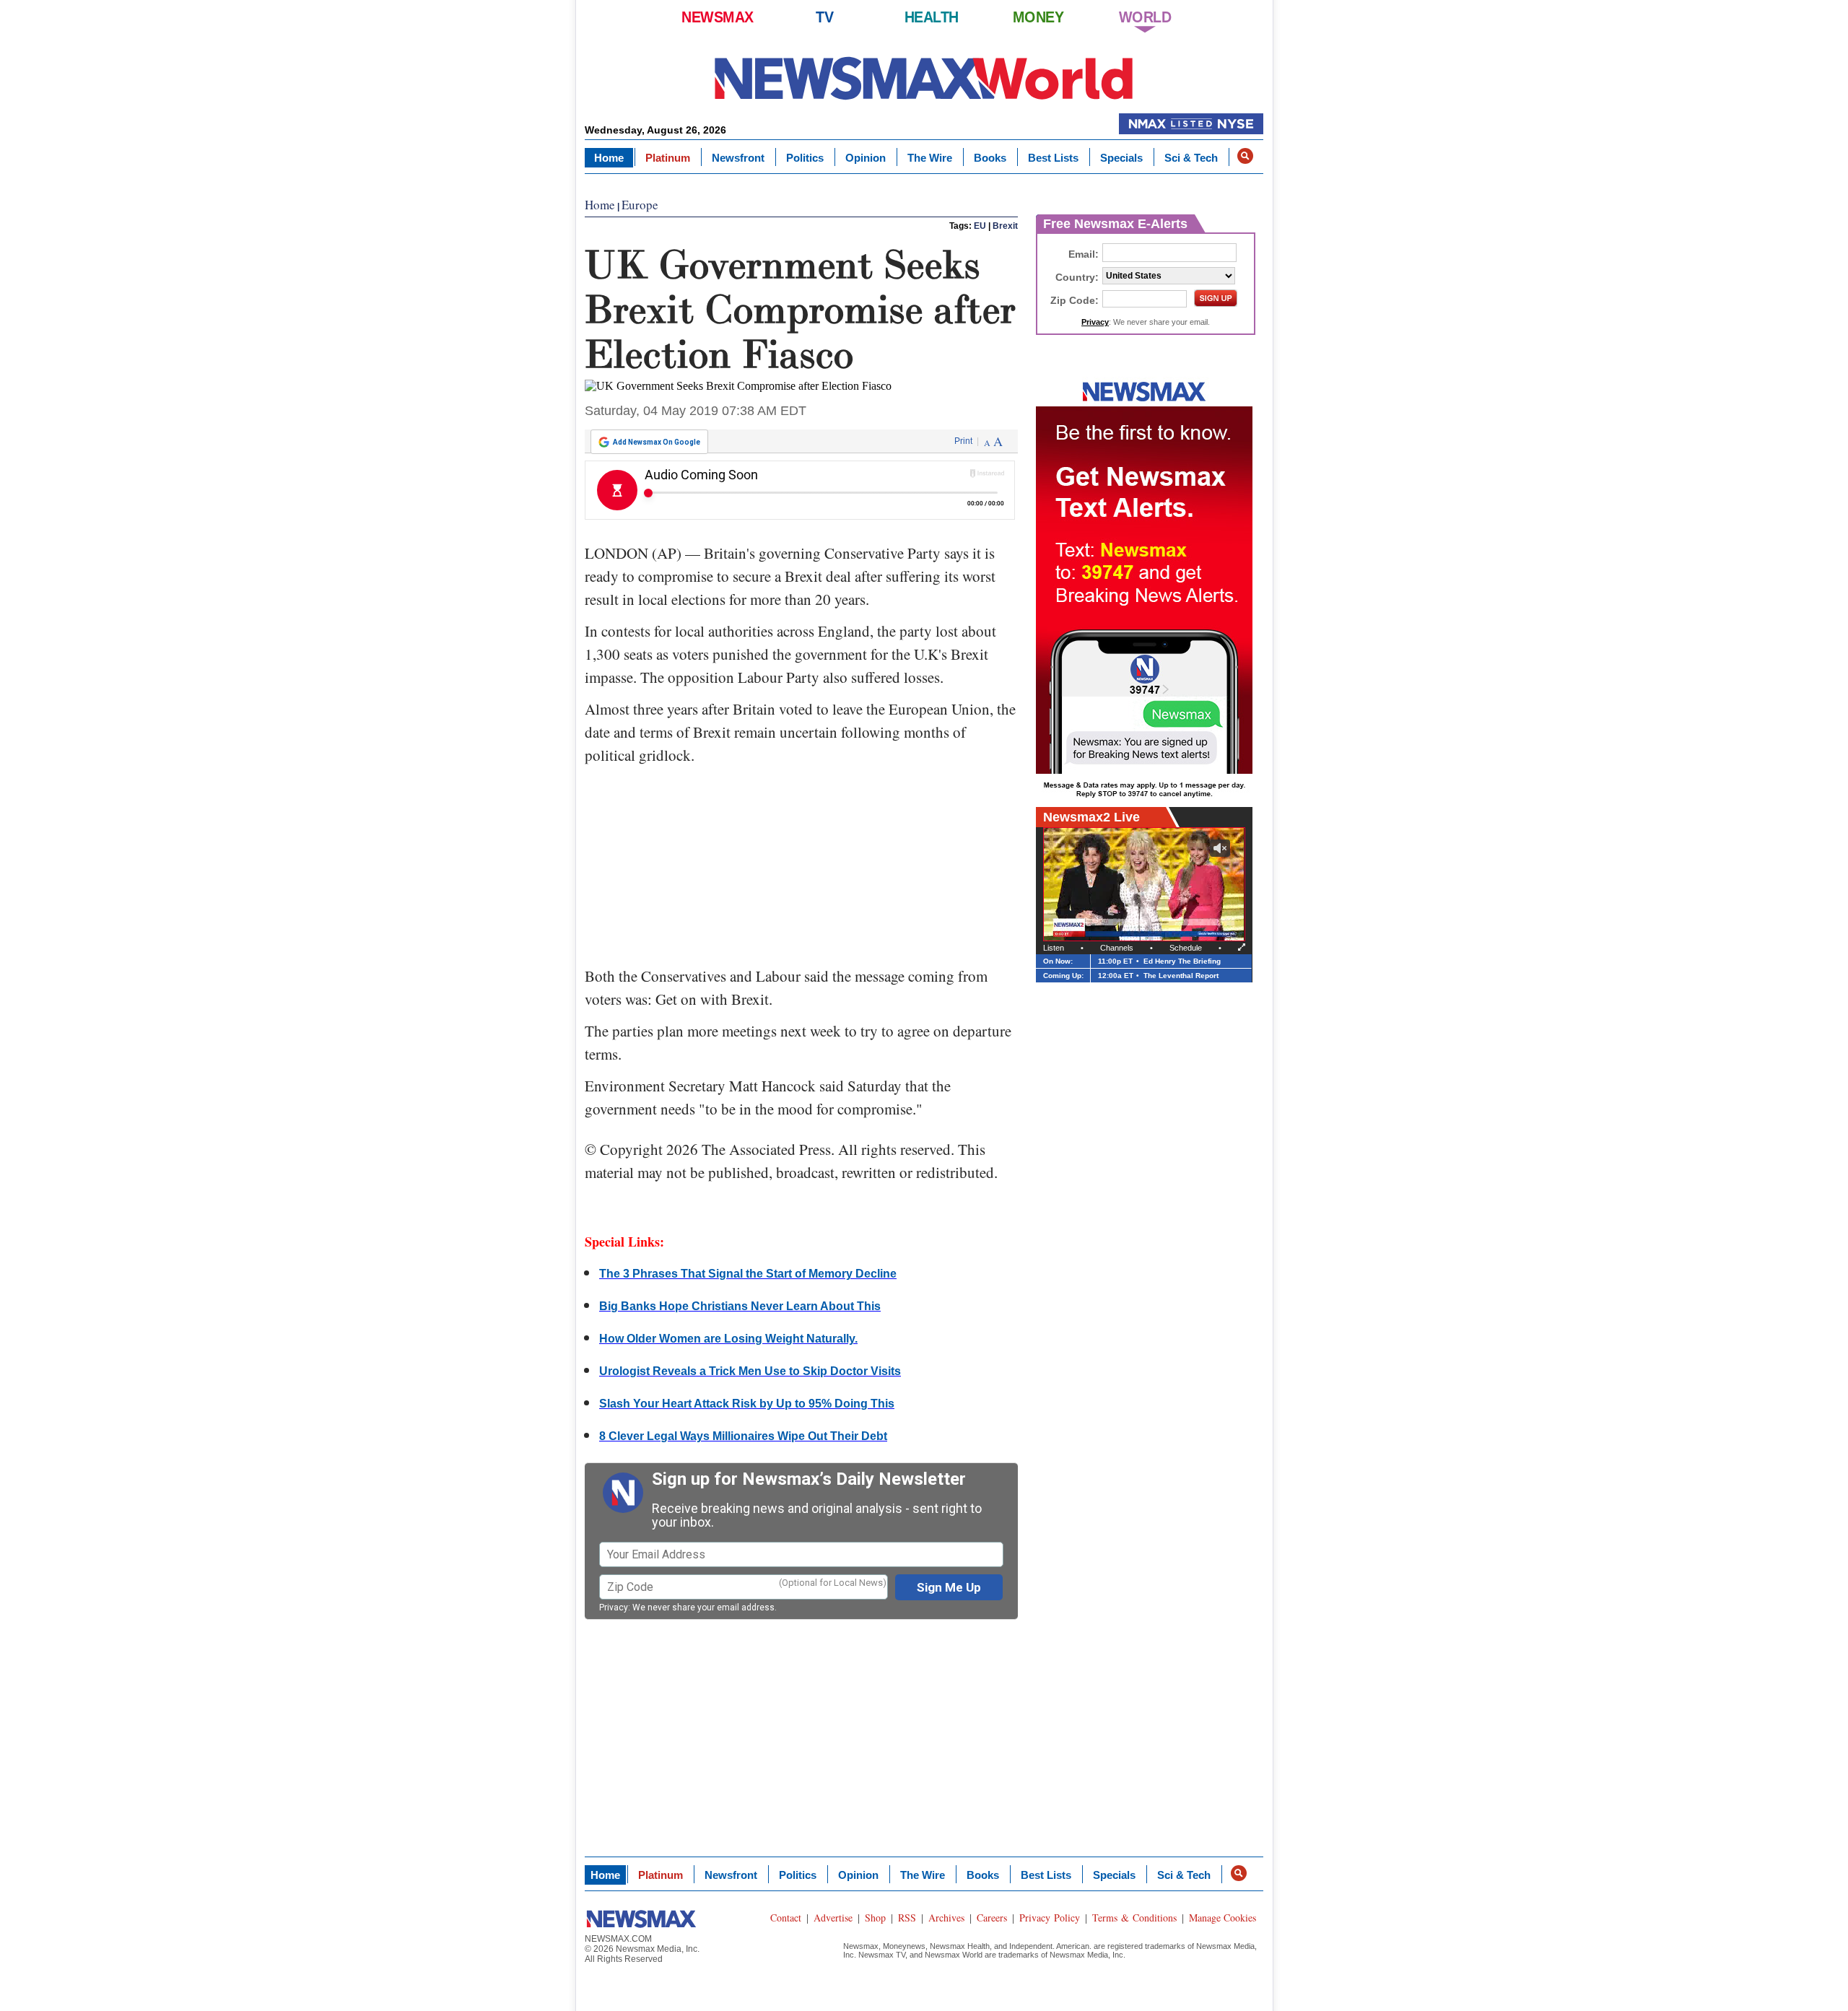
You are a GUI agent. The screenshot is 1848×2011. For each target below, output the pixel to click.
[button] (1245, 156)
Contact (786, 1918)
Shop (875, 1918)
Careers (992, 1918)
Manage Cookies (1222, 1918)
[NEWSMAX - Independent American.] (924, 78)
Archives (946, 1918)
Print (963, 441)
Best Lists (1053, 158)
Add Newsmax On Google (657, 442)
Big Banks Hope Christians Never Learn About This (740, 1306)
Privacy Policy (1050, 1918)
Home (609, 158)
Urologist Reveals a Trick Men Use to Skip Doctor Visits (750, 1371)
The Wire (930, 158)
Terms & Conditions (1134, 1918)
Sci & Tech (1191, 158)
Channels (1117, 948)
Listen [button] (1054, 948)
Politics (805, 158)
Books (990, 158)
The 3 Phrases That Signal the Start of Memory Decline (748, 1274)
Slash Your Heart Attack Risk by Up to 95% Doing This (747, 1404)
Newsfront (738, 158)
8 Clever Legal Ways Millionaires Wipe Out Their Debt (743, 1436)
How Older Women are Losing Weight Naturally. (728, 1339)
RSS (907, 1918)
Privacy (614, 1608)
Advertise (833, 1918)
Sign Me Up (949, 1587)
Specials (1121, 158)
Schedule (1186, 948)
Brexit (1005, 226)
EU (980, 226)
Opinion (866, 158)
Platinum (668, 158)
